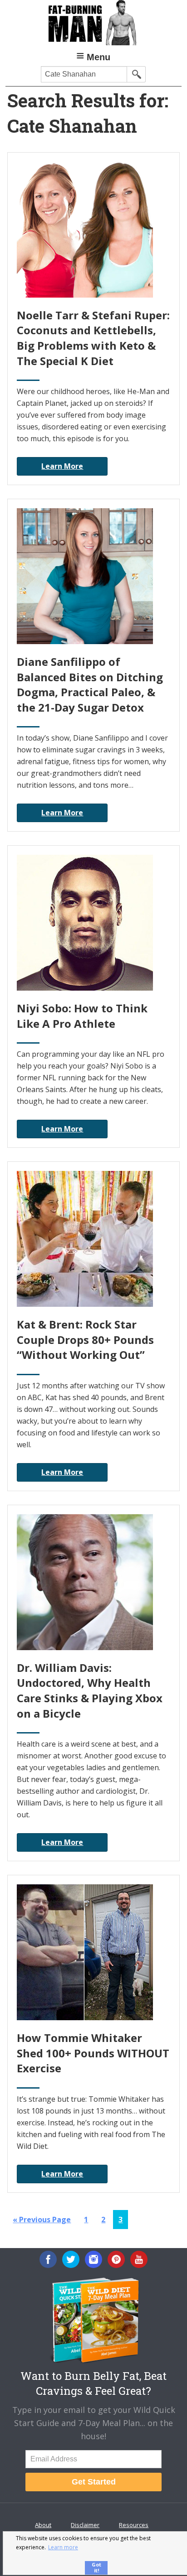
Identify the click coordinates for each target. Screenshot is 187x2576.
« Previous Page (42, 2222)
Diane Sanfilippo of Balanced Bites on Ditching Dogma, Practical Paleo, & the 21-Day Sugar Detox (90, 684)
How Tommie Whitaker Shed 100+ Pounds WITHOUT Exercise (93, 2053)
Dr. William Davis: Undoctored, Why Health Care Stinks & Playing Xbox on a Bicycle (90, 1690)
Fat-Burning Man (93, 23)
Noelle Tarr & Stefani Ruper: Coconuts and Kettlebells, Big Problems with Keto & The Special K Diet (93, 338)
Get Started (94, 2482)
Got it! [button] (96, 2567)
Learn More (62, 466)
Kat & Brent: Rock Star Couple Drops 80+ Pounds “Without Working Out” (85, 1339)
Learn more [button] (63, 2547)
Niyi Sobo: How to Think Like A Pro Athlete (82, 1016)
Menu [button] (98, 57)
